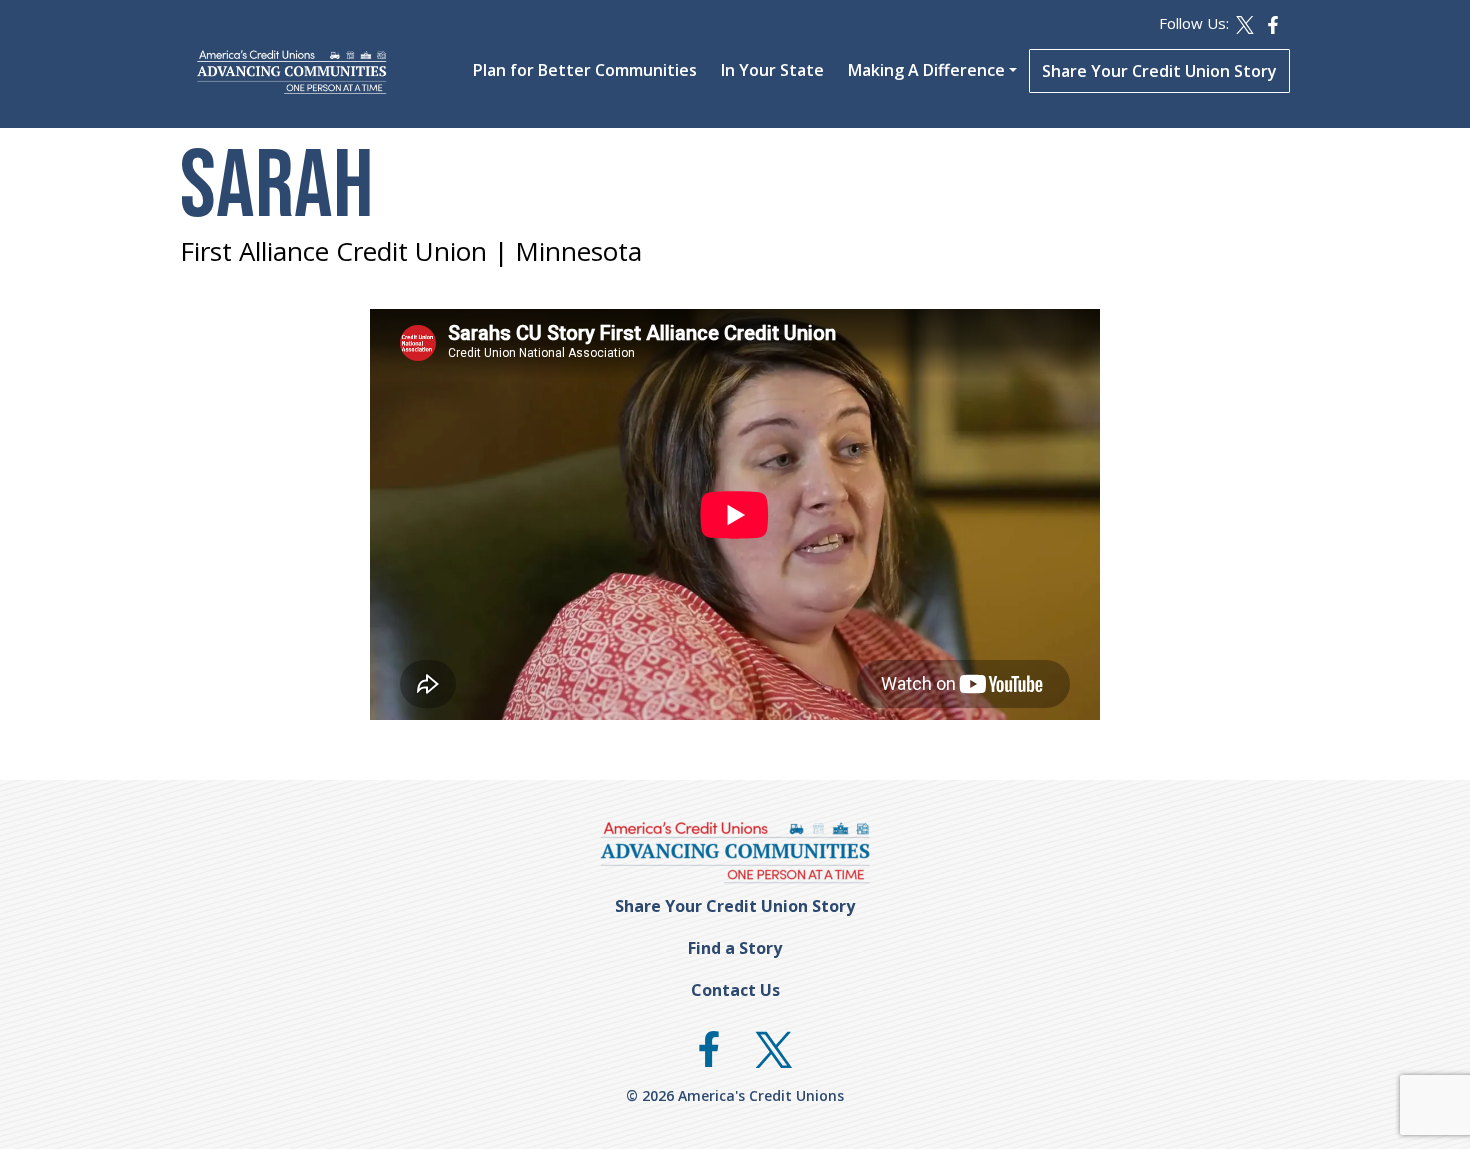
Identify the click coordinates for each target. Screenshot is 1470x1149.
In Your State (772, 70)
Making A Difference (926, 70)
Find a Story (735, 948)
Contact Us (735, 990)
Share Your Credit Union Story (1159, 71)
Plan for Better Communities (585, 70)
